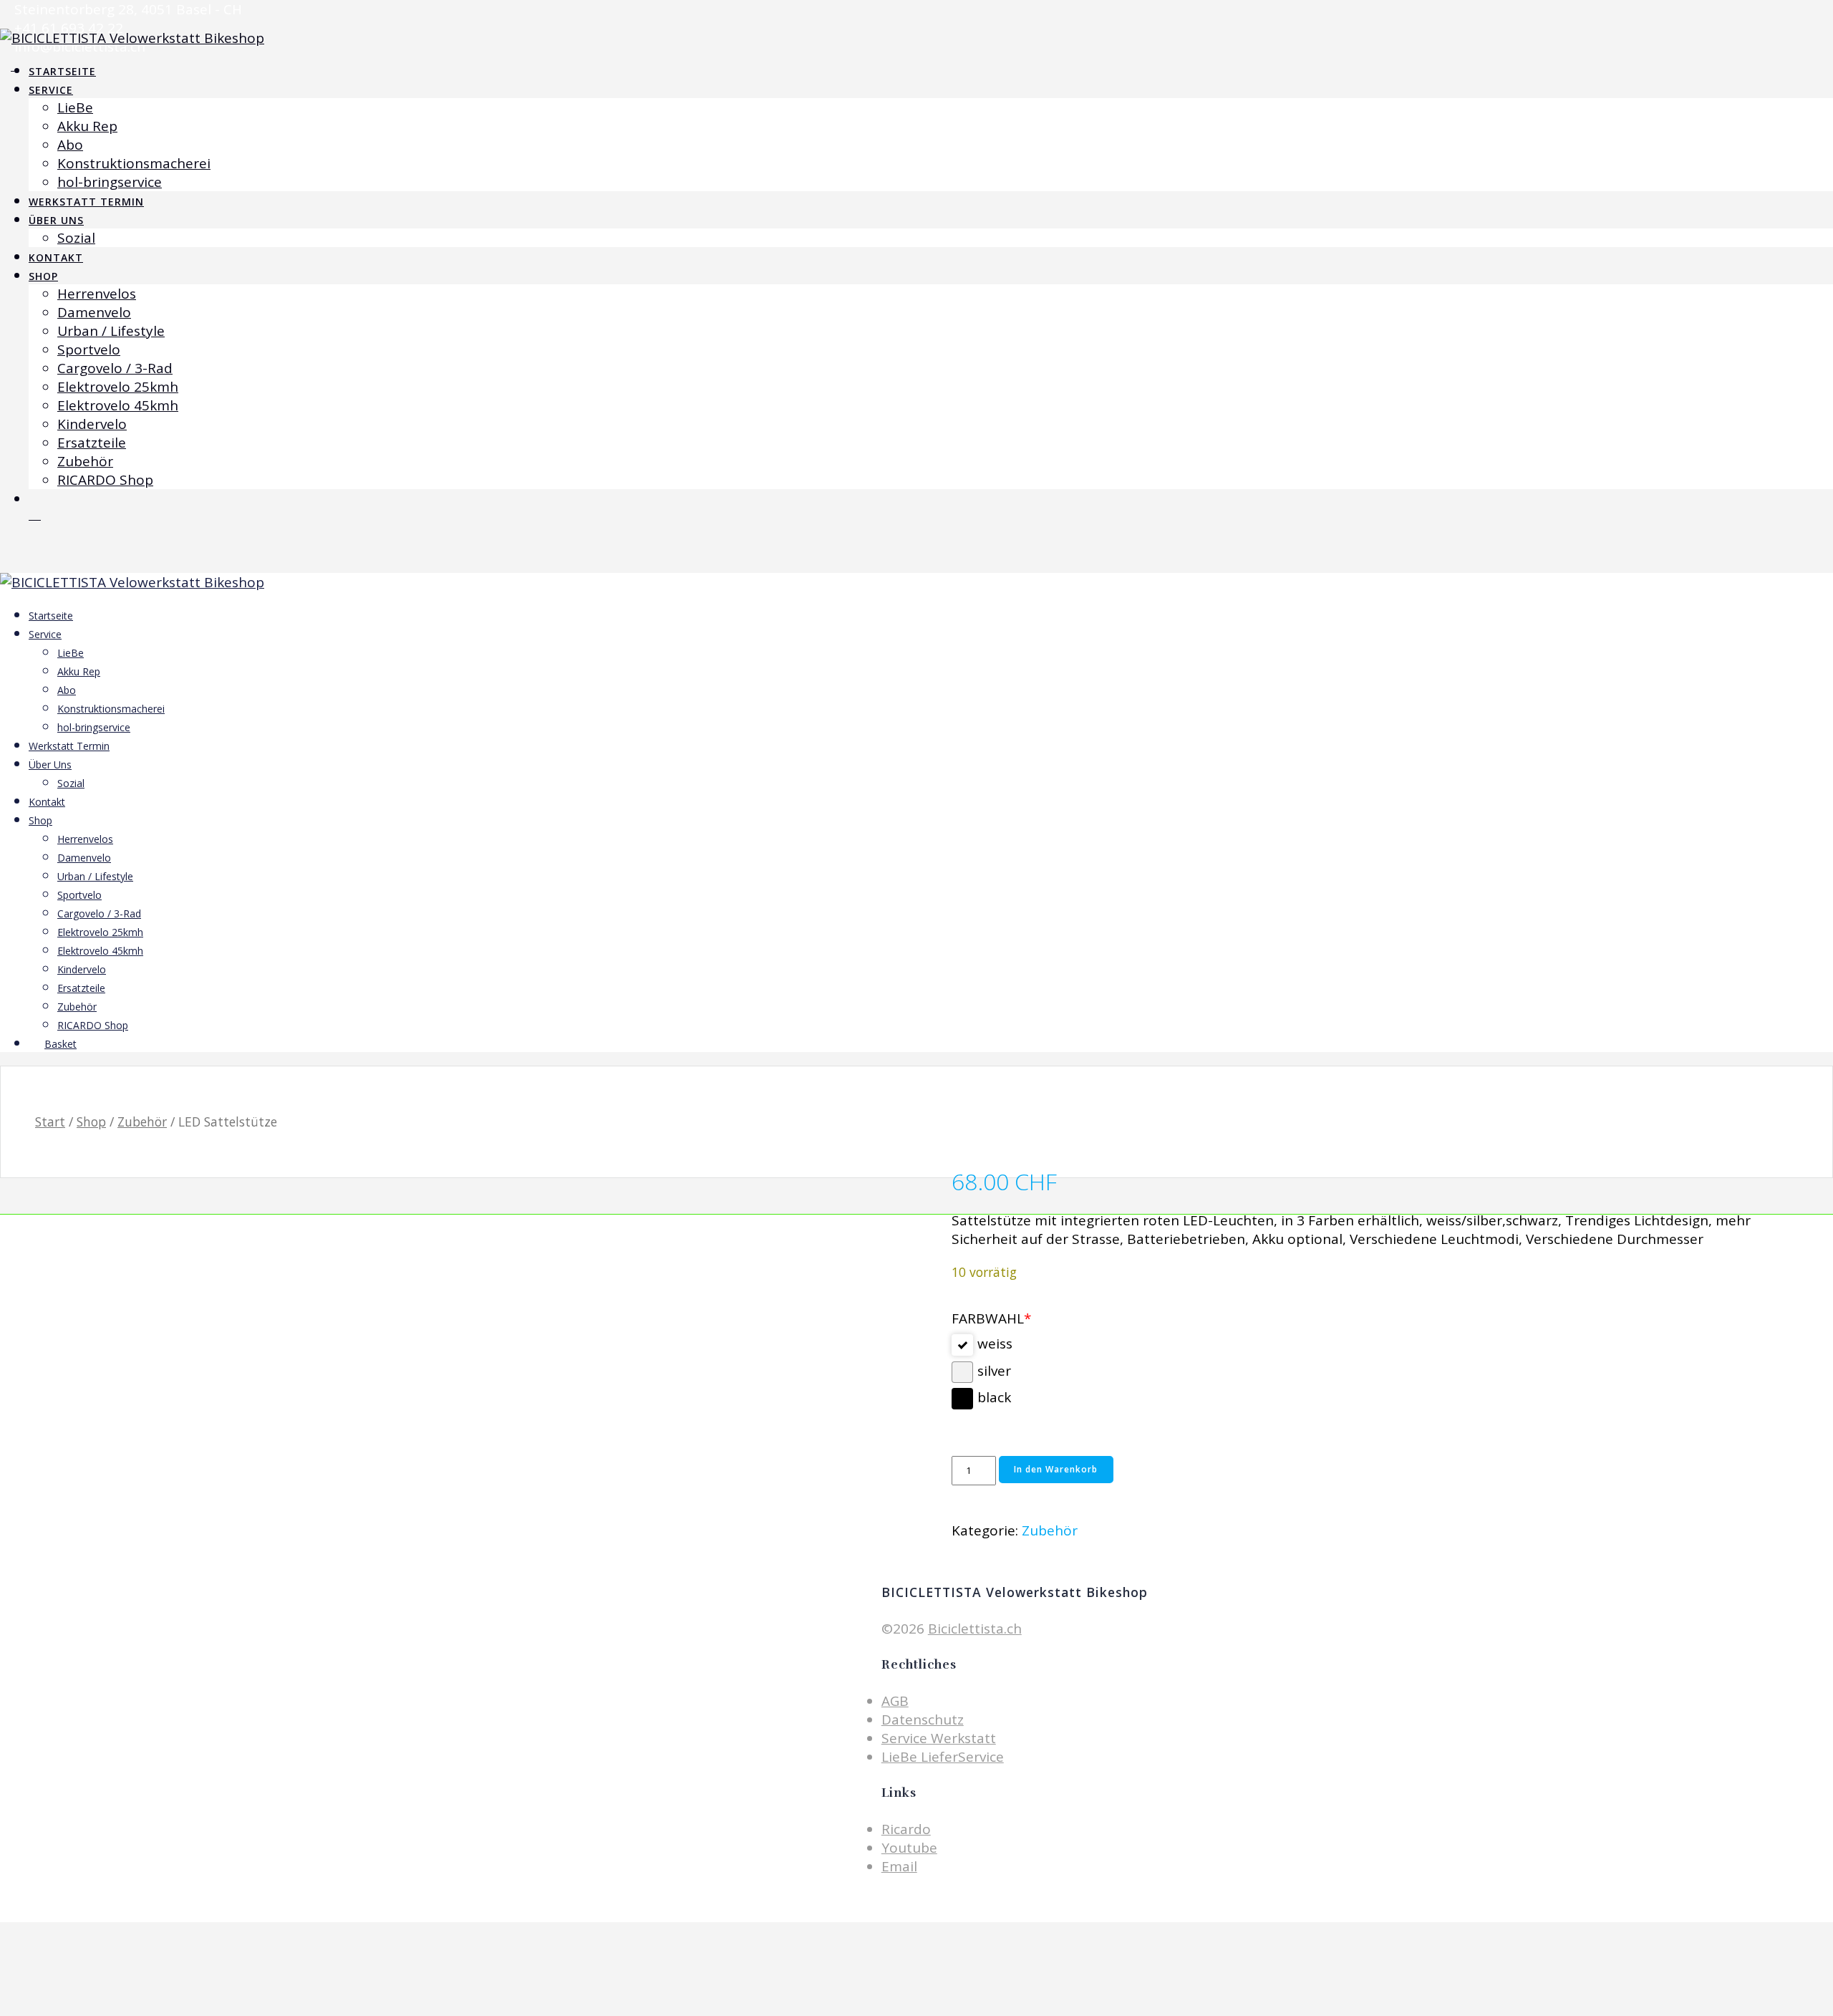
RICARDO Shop (105, 480)
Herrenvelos (97, 294)
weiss (995, 1344)
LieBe (75, 107)
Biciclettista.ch (975, 1629)
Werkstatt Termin (86, 202)
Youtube (909, 1848)
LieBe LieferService (943, 1757)
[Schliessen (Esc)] (1817, 16)
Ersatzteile (92, 443)
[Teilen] (1786, 16)
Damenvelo (94, 312)
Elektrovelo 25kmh (118, 387)
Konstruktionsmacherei (134, 163)
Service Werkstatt (939, 1738)
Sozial (76, 238)
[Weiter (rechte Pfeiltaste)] (1808, 1008)
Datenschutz (923, 1720)
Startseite (62, 71)
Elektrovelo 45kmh (118, 405)
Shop (43, 276)
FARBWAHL (991, 1318)
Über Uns (56, 220)
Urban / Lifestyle (111, 331)
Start (50, 1122)
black (994, 1397)
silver (994, 1371)
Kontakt (56, 257)
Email (899, 1866)
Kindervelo (92, 424)
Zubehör (85, 461)
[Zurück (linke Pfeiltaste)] (25, 1008)
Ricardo (906, 1829)
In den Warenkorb (1056, 1469)
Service (51, 90)
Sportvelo (89, 349)
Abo (70, 145)
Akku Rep (87, 126)
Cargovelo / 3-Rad (115, 368)
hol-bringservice (110, 182)
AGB (895, 1701)
